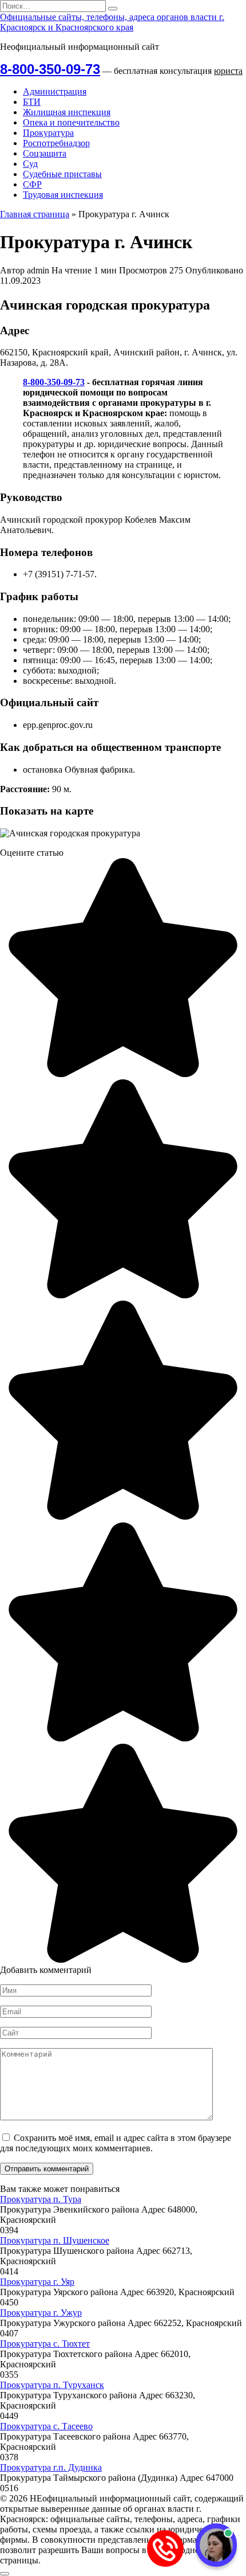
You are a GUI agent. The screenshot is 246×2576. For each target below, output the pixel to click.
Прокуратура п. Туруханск (52, 2385)
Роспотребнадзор (56, 143)
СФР (32, 184)
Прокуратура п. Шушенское (55, 2240)
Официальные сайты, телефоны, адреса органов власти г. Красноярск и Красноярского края (112, 22)
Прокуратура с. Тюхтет (45, 2344)
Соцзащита (45, 153)
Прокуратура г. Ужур (41, 2313)
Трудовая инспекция (63, 195)
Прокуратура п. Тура (41, 2199)
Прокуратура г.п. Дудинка (51, 2467)
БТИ (32, 102)
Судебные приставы (62, 174)
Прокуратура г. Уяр (37, 2282)
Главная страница (35, 214)
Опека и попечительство (71, 122)
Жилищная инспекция (67, 112)
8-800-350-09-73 (50, 69)
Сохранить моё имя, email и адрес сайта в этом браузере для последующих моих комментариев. (116, 2143)
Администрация (55, 91)
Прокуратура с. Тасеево (46, 2426)
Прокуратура (48, 133)
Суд (30, 164)
